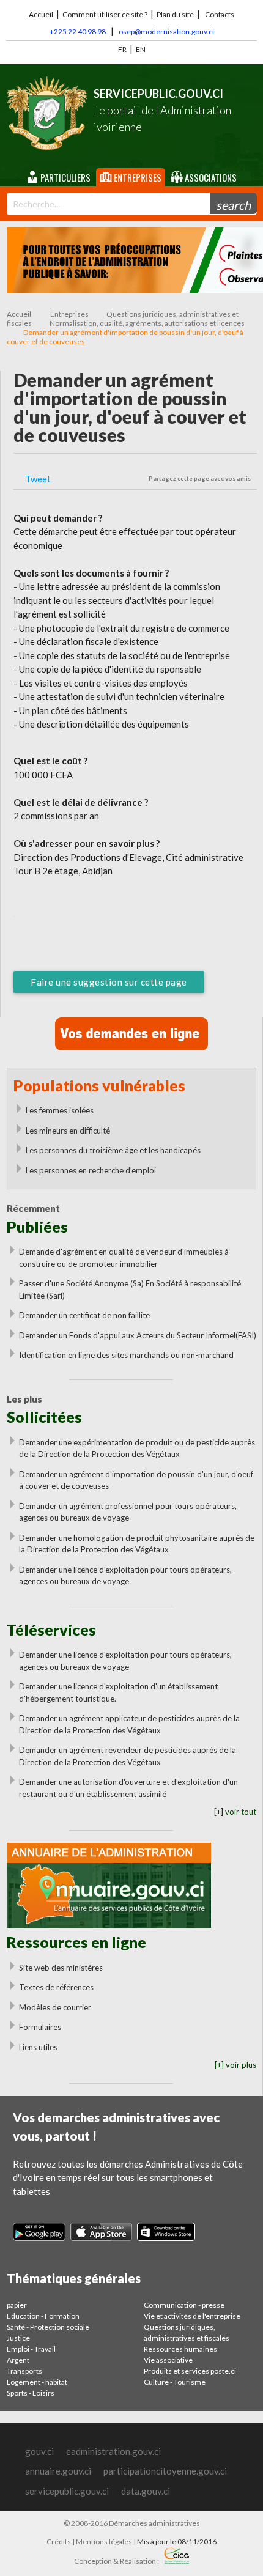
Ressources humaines (180, 2349)
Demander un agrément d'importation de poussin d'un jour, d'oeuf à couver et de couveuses (136, 1480)
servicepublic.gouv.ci (67, 2491)
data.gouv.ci (146, 2491)
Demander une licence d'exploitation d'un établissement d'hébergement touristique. (118, 1692)
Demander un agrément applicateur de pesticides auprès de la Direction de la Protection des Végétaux (129, 1724)
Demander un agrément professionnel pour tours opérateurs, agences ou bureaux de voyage (128, 1512)
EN (141, 49)
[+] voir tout (235, 1812)
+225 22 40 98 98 (78, 31)
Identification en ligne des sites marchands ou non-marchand (126, 1355)
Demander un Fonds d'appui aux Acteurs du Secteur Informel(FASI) (138, 1335)
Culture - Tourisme (175, 2382)
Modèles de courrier (55, 2007)
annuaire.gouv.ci (58, 2471)
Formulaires (40, 2027)
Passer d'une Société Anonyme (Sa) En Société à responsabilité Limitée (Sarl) (130, 1290)
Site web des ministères (61, 1968)
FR (122, 49)
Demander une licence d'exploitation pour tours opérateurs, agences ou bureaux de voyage (125, 1576)
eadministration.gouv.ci (113, 2451)
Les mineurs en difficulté (68, 1131)
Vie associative (168, 2360)
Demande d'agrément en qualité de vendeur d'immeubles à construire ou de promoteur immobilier (124, 1258)
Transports (24, 2371)
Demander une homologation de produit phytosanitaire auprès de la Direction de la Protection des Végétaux (137, 1544)
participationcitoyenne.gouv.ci (165, 2471)
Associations (210, 177)
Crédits (59, 2541)
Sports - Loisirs (31, 2393)
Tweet (38, 479)
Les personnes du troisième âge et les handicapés (113, 1150)
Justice (18, 2338)
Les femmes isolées (60, 1110)
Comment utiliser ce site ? (105, 14)
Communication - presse (184, 2305)
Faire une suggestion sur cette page (109, 982)
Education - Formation (43, 2316)
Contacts (220, 14)
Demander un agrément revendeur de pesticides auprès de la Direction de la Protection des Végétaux (128, 1756)
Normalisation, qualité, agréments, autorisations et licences (147, 323)
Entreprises (137, 177)
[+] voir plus (235, 2065)
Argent (18, 2360)
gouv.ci (39, 2451)
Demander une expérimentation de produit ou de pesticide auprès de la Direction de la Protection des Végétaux (137, 1449)
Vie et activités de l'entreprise (192, 2316)
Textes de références (56, 1987)
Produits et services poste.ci (190, 2371)
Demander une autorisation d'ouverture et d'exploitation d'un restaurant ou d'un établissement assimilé (128, 1788)
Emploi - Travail (31, 2349)
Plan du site (175, 14)
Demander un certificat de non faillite (84, 1315)
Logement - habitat (37, 2382)
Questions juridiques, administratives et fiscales (187, 2332)
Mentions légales (104, 2541)
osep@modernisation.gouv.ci (166, 31)
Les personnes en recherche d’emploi (91, 1170)
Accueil (41, 14)
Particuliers (65, 177)
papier (17, 2305)
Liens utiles (38, 2047)
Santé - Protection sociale (48, 2327)
